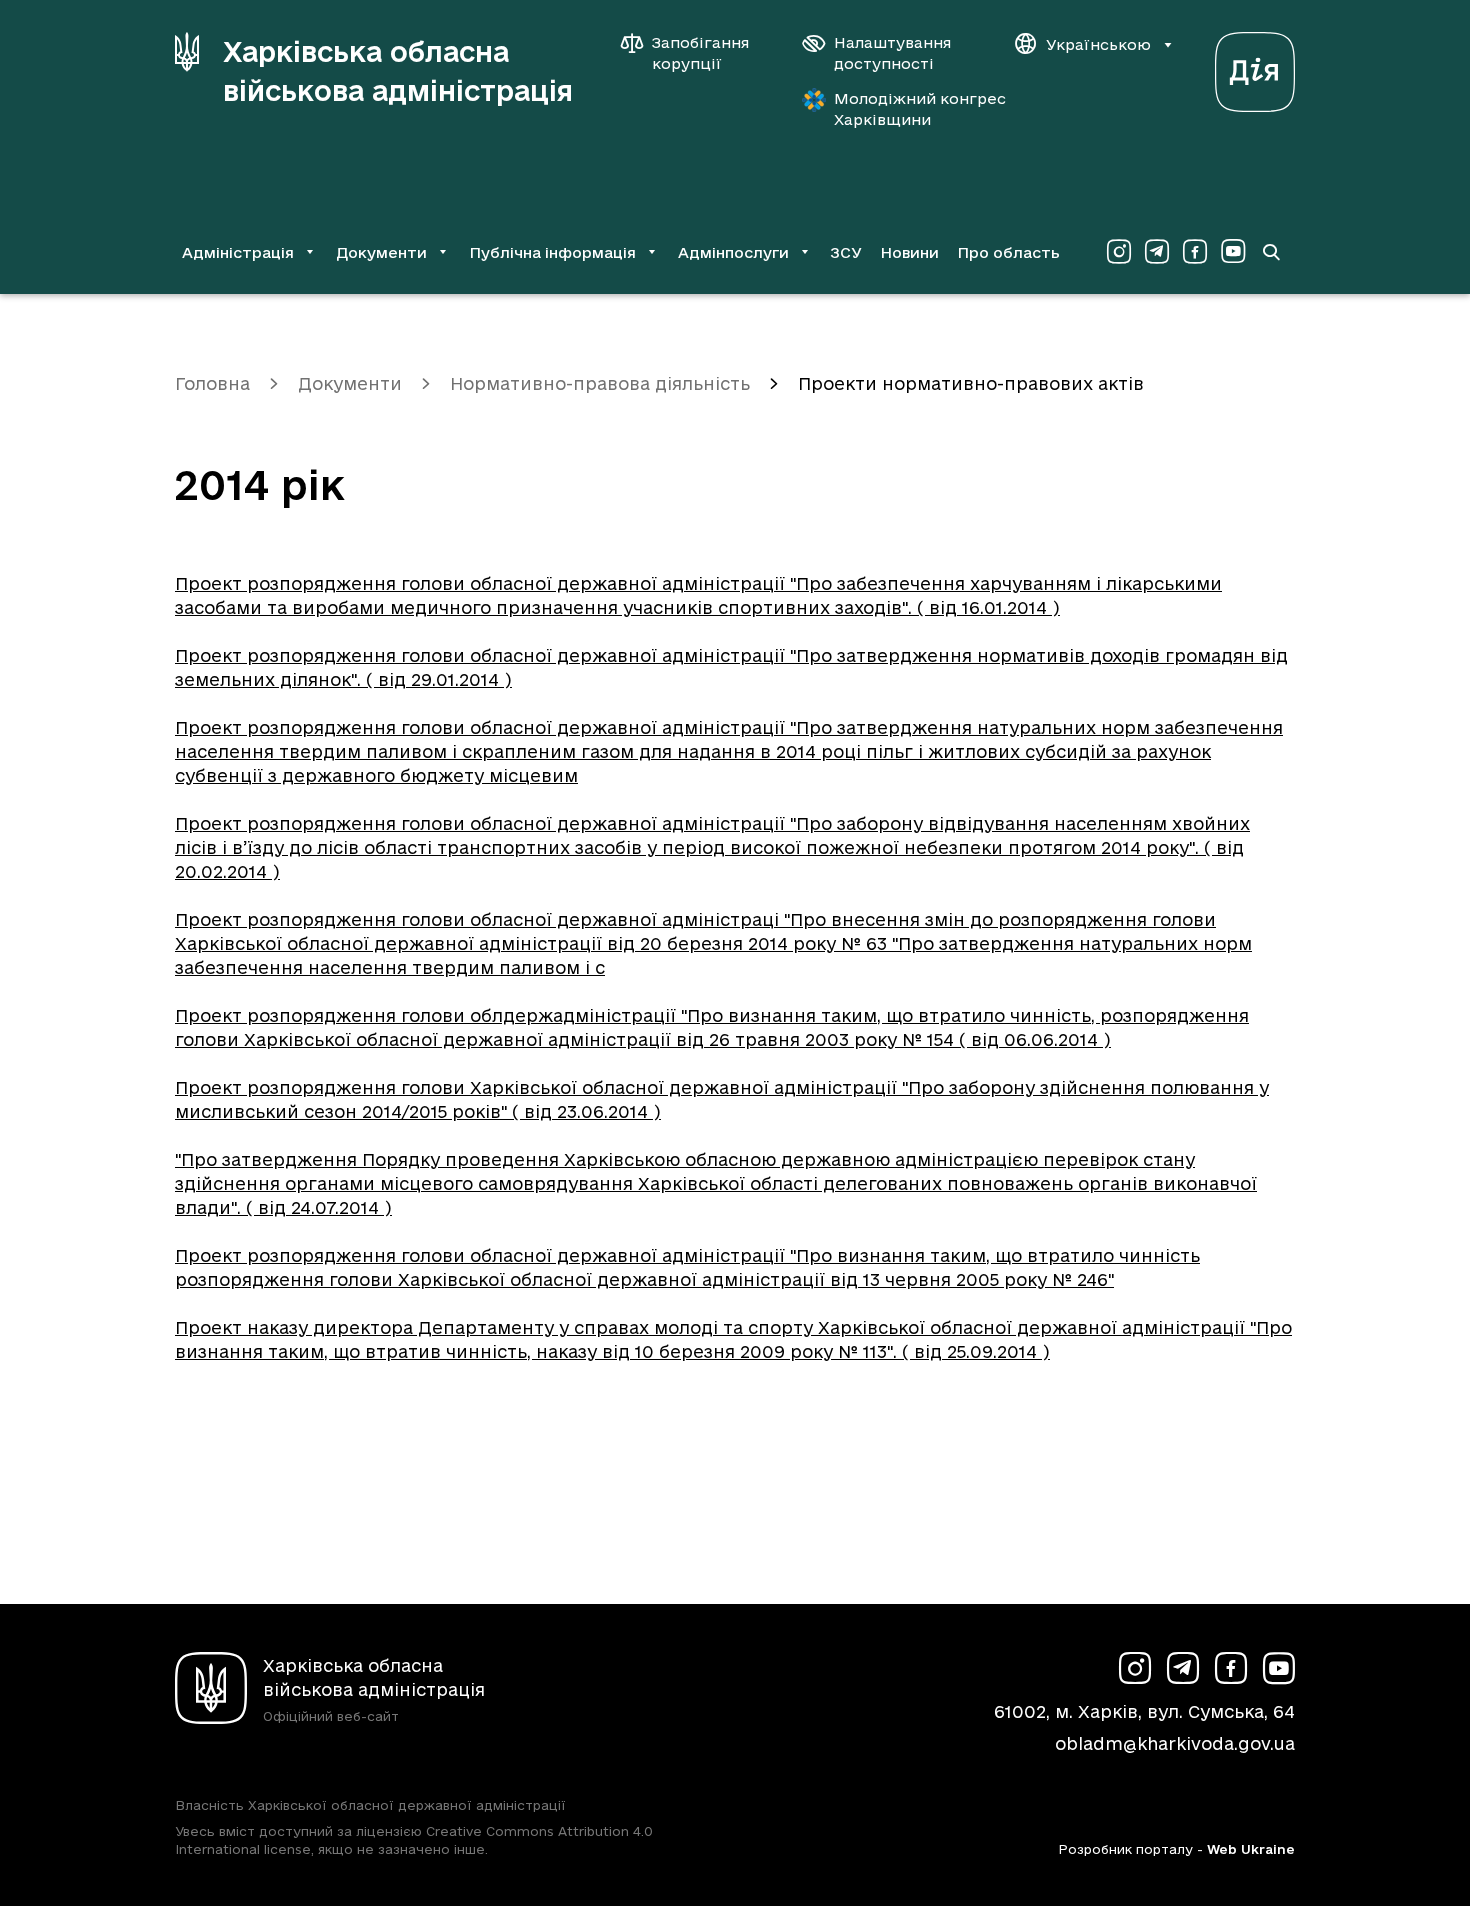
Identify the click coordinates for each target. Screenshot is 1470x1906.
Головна (212, 383)
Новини (909, 252)
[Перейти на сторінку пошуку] (1271, 252)
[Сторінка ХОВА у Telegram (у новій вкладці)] (1157, 252)
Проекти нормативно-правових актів (971, 383)
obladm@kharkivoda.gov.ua (1175, 1743)
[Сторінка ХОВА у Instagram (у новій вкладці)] (1119, 252)
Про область (1008, 252)
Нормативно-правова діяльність (600, 383)
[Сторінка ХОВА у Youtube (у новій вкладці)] (1233, 252)
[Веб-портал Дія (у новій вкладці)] (1255, 66)
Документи (350, 383)
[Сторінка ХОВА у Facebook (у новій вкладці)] (1195, 252)
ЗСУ (846, 252)
